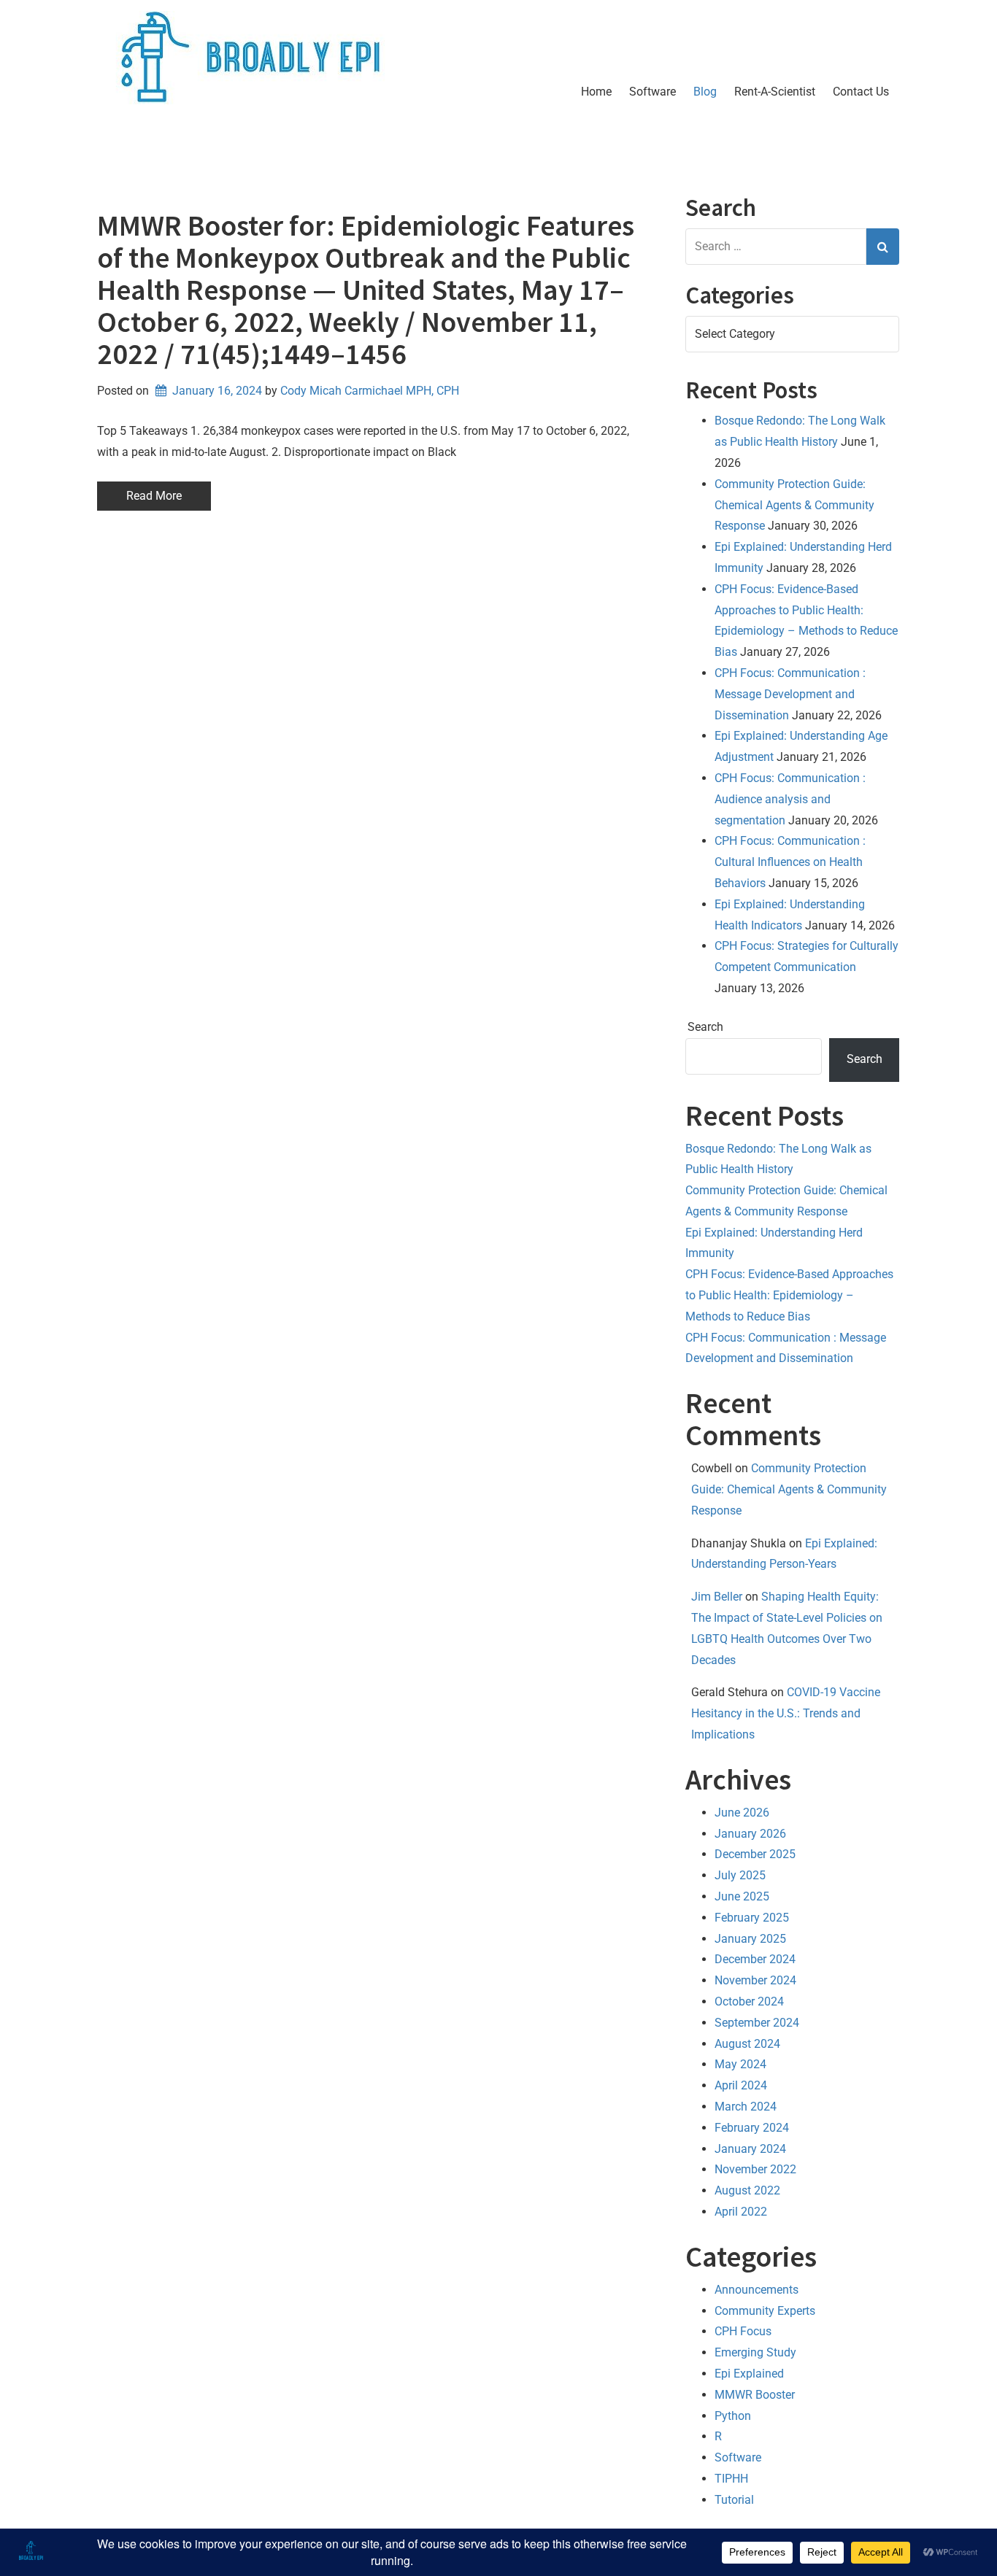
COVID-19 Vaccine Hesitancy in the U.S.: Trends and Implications (786, 1713)
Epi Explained (749, 2374)
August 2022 (747, 2190)
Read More (154, 496)
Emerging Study (755, 2352)
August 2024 (747, 2044)
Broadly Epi (189, 149)
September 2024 (757, 2023)
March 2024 (746, 2107)
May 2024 (740, 2064)
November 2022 (755, 2169)
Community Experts (765, 2311)
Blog (705, 92)
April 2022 (741, 2212)
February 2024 (752, 2128)
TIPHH (731, 2479)
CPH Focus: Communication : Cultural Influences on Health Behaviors (790, 862)
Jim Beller (717, 1597)
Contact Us (861, 92)
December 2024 (755, 1959)
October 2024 (749, 2001)
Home (596, 92)
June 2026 (742, 1813)
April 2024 (741, 2085)
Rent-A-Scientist (775, 92)
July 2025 (740, 1875)
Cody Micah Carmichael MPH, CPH (370, 391)
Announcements (757, 2290)
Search (705, 1027)
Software (653, 92)
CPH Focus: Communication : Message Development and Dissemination (790, 694)
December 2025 (755, 1854)
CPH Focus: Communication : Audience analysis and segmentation (790, 799)
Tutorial (734, 2500)
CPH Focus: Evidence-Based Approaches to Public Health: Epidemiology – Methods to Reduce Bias (789, 1295)
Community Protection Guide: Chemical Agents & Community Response (794, 505)
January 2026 (750, 1834)
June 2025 (742, 1896)
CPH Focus (743, 2331)
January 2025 (750, 1939)
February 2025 (752, 1918)
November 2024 (755, 1980)
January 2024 (750, 2149)
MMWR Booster (755, 2395)
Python (733, 2416)
